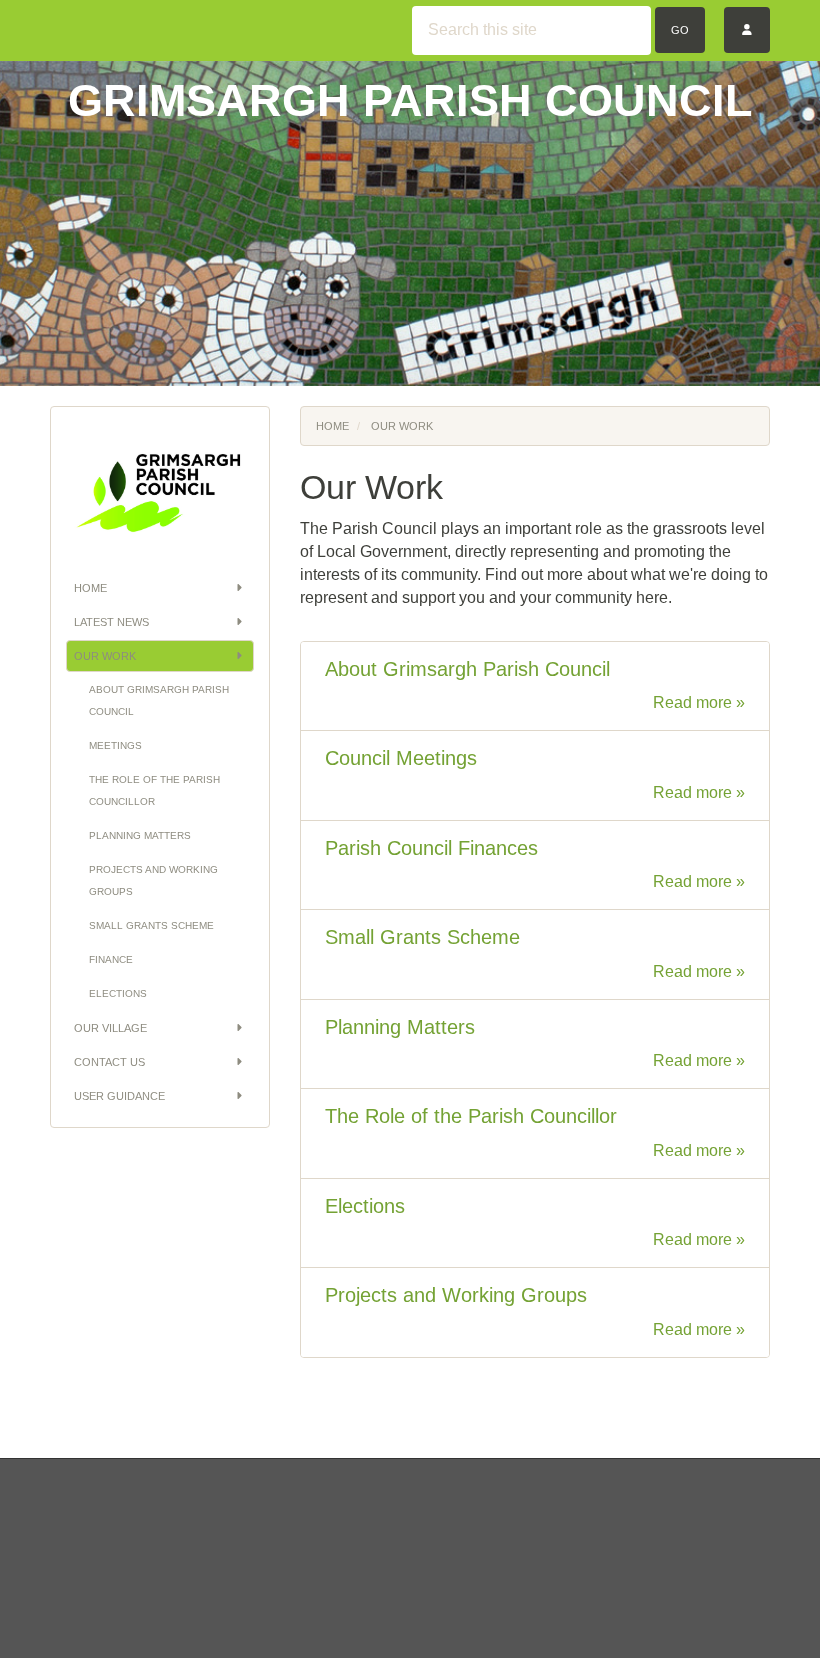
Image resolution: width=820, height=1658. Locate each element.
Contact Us (109, 1062)
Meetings (115, 745)
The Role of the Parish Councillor (154, 790)
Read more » (699, 702)
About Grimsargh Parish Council (159, 700)
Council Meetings (401, 758)
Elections (118, 993)
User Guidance (119, 1096)
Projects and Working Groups (153, 880)
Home (90, 588)
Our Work (105, 656)
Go (680, 30)
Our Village (110, 1028)
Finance (111, 959)
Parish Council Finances (431, 848)
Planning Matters (140, 835)
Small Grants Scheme (151, 925)
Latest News (111, 622)
